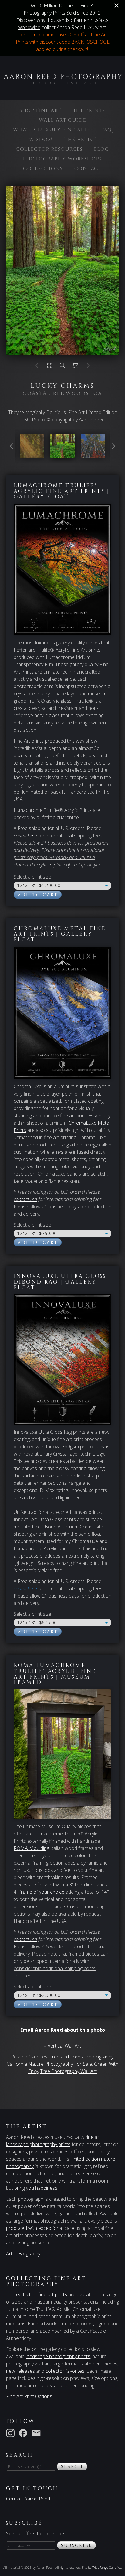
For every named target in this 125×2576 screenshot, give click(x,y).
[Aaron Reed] (62, 81)
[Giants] (32, 455)
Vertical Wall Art (64, 2046)
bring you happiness (36, 2188)
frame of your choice (42, 1892)
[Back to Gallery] (50, 367)
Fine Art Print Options (29, 2396)
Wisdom (41, 140)
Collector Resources (49, 149)
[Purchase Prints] (75, 367)
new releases (20, 2371)
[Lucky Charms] (62, 455)
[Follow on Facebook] (24, 2433)
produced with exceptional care (40, 2228)
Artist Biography (23, 2254)
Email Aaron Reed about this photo (63, 2030)
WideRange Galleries (107, 2568)
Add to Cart (38, 895)
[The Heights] (93, 455)
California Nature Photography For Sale (49, 2064)
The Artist (80, 140)
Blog (101, 149)
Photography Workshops (62, 159)
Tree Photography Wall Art (68, 2071)
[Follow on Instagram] (12, 2433)
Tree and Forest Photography (81, 2057)
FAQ (107, 130)
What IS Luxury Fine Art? (51, 130)
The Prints (89, 110)
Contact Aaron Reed (28, 2499)
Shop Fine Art (41, 110)
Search (72, 2467)
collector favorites (65, 2371)
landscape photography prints (58, 2356)
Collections (43, 169)
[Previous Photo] (37, 367)
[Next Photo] (88, 367)
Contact (88, 169)
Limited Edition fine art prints (37, 2294)
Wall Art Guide (62, 120)
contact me (25, 1199)
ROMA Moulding (31, 1848)
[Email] (38, 2433)
